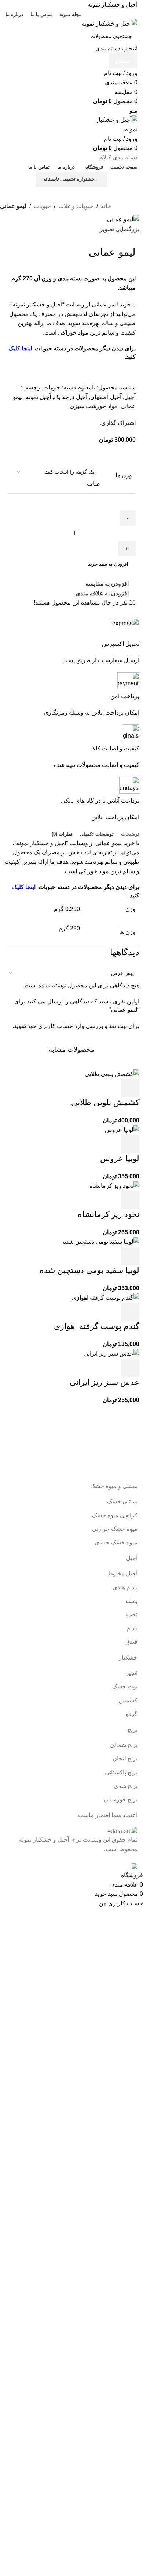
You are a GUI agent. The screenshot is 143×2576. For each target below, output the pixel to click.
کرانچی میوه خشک (115, 1515)
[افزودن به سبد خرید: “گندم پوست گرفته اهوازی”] (130, 1312)
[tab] (130, 834)
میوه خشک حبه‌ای (116, 1542)
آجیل (130, 397)
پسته (132, 1601)
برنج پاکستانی (121, 1772)
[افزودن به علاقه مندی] (71, 1088)
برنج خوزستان (121, 1799)
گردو (132, 1714)
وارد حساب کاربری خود (56, 1026)
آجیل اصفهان (106, 397)
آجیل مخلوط (122, 1573)
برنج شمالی (124, 1745)
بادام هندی (125, 1587)
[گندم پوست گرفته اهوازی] (106, 1297)
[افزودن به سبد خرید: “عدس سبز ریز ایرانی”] (130, 1368)
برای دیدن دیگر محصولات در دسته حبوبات (85, 348)
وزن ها (124, 475)
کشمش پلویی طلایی (105, 1102)
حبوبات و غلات (76, 206)
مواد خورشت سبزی (94, 406)
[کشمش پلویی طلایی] (112, 1074)
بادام (132, 1628)
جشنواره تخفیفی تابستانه (69, 179)
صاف (93, 484)
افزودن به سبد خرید (108, 564)
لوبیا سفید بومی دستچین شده (89, 1270)
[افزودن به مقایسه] (91, 1088)
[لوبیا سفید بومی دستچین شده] (101, 1241)
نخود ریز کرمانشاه (109, 1214)
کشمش (128, 1700)
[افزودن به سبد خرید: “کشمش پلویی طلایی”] (130, 1088)
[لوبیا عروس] (122, 1129)
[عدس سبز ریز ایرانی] (111, 1353)
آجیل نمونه (38, 397)
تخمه (132, 1614)
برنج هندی (126, 1786)
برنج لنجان (125, 1758)
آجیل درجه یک (71, 397)
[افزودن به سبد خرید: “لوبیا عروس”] (130, 1144)
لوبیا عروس (120, 1158)
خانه (106, 206)
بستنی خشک (122, 1501)
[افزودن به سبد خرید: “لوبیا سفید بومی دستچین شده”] (130, 1256)
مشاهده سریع (110, 1088)
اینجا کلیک (20, 348)
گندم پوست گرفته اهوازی (97, 1326)
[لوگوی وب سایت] (110, 23)
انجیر (132, 1673)
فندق (131, 1642)
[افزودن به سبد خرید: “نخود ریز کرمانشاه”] (130, 1200)
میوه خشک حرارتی (115, 1529)
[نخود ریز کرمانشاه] (114, 1185)
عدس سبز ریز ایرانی (104, 1382)
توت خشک (125, 1686)
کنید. (130, 357)
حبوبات (42, 206)
